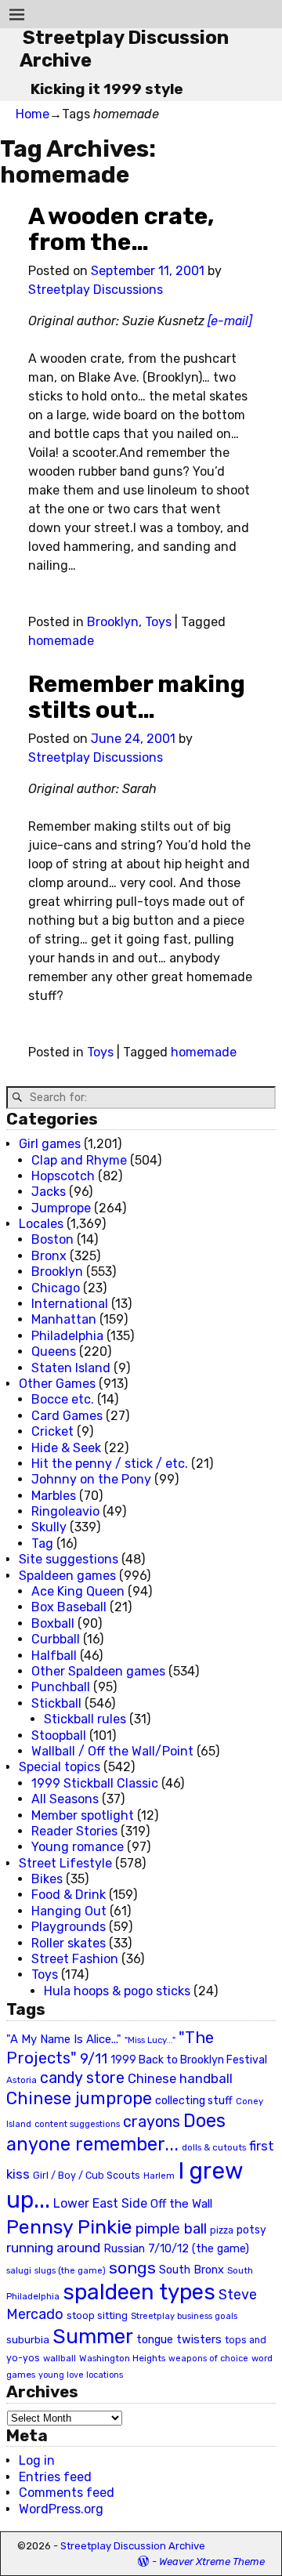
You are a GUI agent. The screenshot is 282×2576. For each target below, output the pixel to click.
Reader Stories (74, 1831)
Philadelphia (67, 1336)
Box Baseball (69, 1607)
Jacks (49, 1192)
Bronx (49, 1256)
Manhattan (64, 1319)
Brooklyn (113, 622)
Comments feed (67, 2493)
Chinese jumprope (79, 2098)
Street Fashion (75, 1959)
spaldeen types (139, 2292)
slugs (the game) (70, 2270)
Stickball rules (85, 1719)
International (70, 1304)
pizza (222, 2230)
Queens (54, 1351)
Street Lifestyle (65, 1863)
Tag (42, 1543)
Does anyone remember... (116, 2132)
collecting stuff (194, 2101)
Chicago (56, 1288)
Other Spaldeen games (98, 1671)
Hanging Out (69, 1911)
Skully (49, 1527)
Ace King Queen (78, 1591)
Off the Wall (181, 2204)
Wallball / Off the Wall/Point (112, 1751)
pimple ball (171, 2229)
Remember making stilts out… (137, 697)
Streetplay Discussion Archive (133, 2546)
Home (33, 114)
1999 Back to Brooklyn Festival (189, 2060)
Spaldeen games (67, 1576)
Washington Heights (122, 2358)
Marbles (54, 1496)
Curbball (56, 1639)
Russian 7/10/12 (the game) (176, 2249)
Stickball (56, 1703)
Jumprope (61, 1208)
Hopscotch (63, 1176)
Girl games (50, 1144)
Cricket (52, 1431)
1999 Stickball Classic (95, 1783)
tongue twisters (179, 2339)
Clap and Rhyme (79, 1160)
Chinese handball (180, 2078)
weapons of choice (208, 2359)
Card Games (67, 1416)
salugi (19, 2271)
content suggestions (77, 2124)
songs (132, 2268)
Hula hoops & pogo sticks (117, 1991)
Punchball (61, 1687)
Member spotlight (83, 1815)
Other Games (57, 1384)
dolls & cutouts (214, 2147)
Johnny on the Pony (91, 1479)
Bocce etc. (63, 1399)
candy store (82, 2078)
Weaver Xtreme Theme (212, 2562)
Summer (93, 2336)
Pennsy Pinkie (69, 2227)
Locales (41, 1224)
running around (53, 2248)
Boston (52, 1239)
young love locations (81, 2375)
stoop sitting (97, 2315)
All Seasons (65, 1799)
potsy (251, 2230)
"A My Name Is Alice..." (64, 2039)
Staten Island (71, 1368)
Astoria (22, 2080)
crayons (152, 2122)
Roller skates (69, 1943)
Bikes (47, 1879)
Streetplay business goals (184, 2316)
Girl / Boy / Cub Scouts (87, 2175)
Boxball (53, 1623)
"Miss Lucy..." (150, 2040)
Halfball (54, 1656)
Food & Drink (69, 1895)
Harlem (159, 2176)
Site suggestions (69, 1559)
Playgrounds (69, 1927)
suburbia (28, 2339)
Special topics (60, 1767)
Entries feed (55, 2477)
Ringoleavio (65, 1511)
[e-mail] (230, 321)
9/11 (94, 2059)
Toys (158, 622)
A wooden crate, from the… (121, 229)
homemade (61, 641)
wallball (60, 2358)
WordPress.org (61, 2509)
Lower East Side (100, 2203)
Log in (37, 2460)
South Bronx (192, 2270)
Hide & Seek (66, 1448)
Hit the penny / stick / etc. (110, 1464)
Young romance (78, 1847)
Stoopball (59, 1735)
